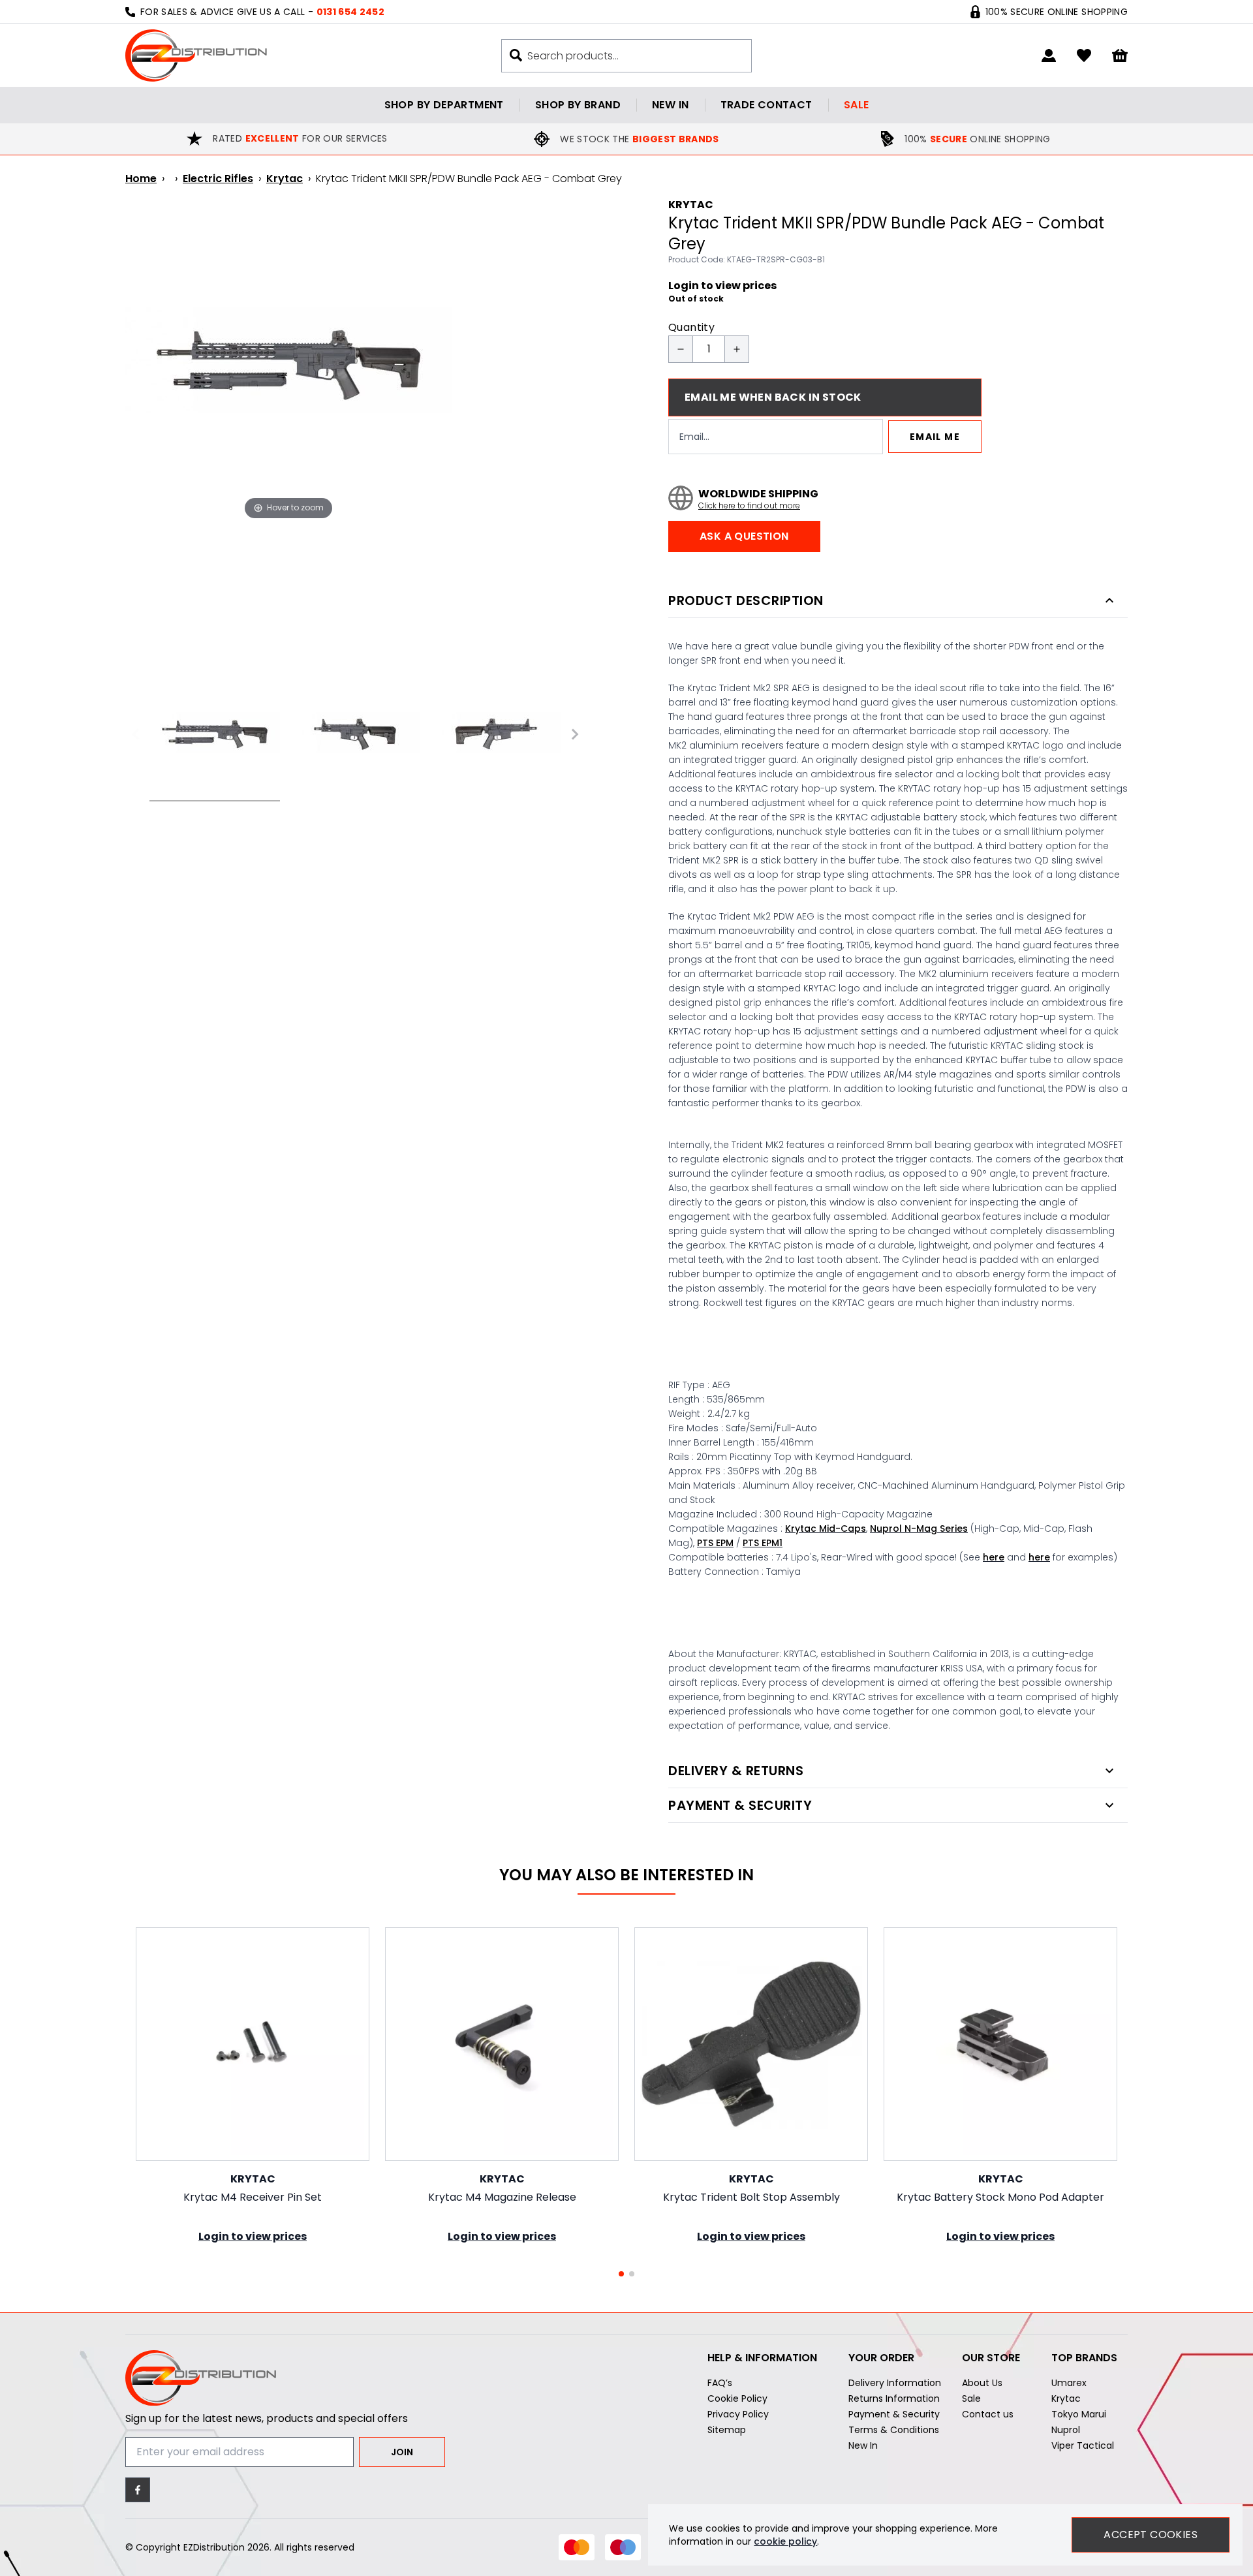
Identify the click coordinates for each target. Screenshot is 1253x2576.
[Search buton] (516, 55)
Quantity (691, 327)
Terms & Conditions (894, 2430)
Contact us (988, 2414)
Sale (857, 105)
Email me (935, 437)
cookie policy (785, 2541)
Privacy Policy (738, 2414)
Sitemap (727, 2430)
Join (402, 2452)
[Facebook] (138, 2490)
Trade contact (766, 105)
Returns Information (894, 2398)
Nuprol (1066, 2430)
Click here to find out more (749, 506)
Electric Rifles (218, 178)
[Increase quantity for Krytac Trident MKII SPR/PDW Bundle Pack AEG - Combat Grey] (737, 349)
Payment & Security (894, 2414)
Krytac (285, 178)
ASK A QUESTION (744, 536)
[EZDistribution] (196, 55)
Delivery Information (895, 2383)
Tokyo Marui (1079, 2414)
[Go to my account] (1049, 55)
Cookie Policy (737, 2398)
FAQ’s (720, 2383)
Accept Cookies (1151, 2535)
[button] (621, 2274)
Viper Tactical (1083, 2445)
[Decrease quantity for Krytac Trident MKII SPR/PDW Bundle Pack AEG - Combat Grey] (681, 349)
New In (863, 2445)
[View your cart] (1120, 56)
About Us (982, 2383)
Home (141, 178)
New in (670, 105)
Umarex (1069, 2383)
